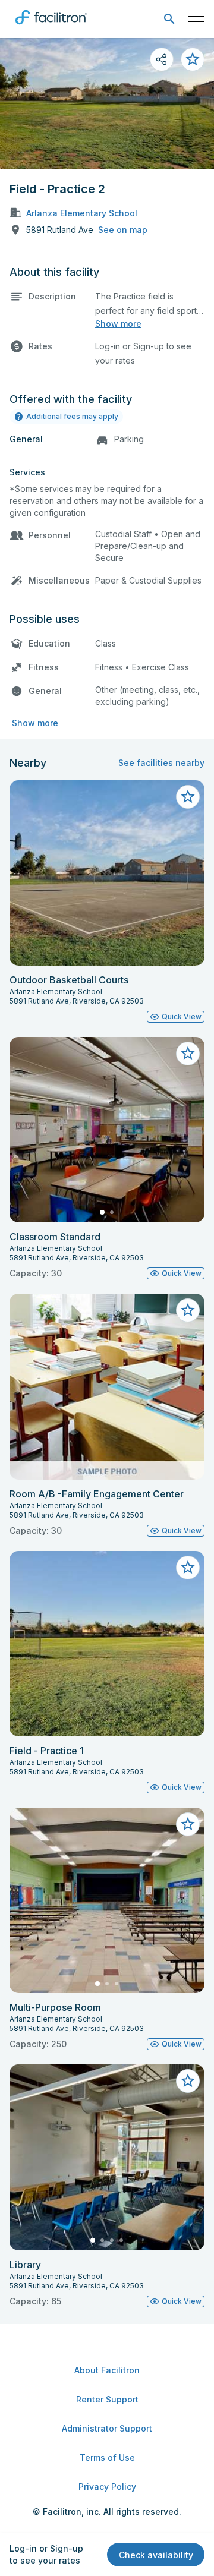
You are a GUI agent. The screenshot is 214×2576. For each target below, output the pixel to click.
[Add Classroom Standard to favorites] (188, 1054)
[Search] (169, 19)
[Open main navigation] (196, 19)
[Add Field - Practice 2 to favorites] (193, 59)
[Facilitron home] (51, 27)
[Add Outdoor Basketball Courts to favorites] (188, 797)
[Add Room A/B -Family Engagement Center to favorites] (188, 1310)
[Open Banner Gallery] (107, 103)
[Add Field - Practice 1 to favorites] (188, 1568)
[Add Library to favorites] (188, 2081)
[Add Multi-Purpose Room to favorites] (188, 1824)
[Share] (162, 59)
